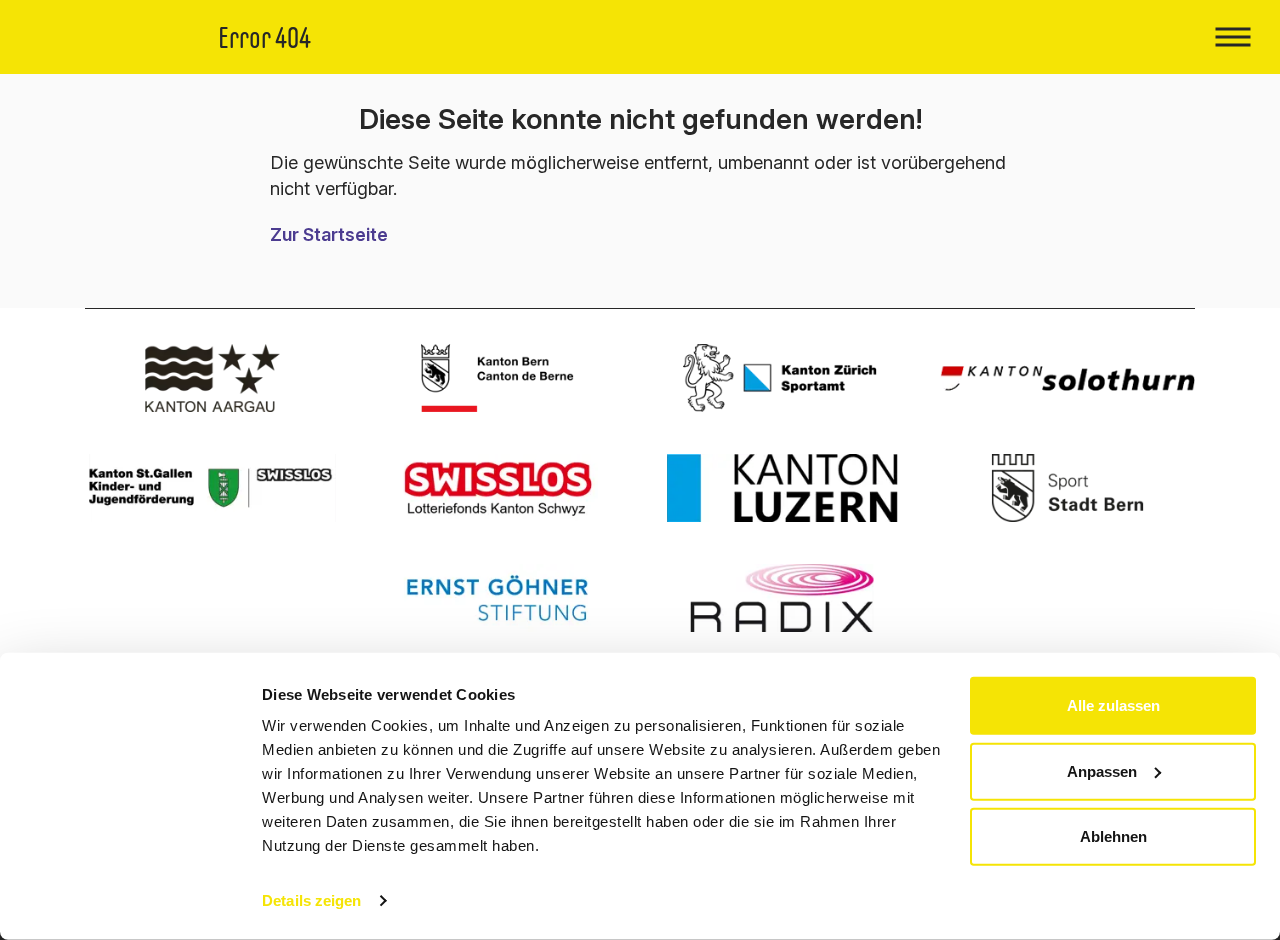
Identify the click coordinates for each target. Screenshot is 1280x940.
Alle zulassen (1113, 705)
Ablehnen (1113, 836)
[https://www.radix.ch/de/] (782, 598)
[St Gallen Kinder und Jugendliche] (212, 488)
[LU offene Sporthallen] (782, 488)
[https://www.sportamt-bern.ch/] (1067, 488)
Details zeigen (311, 900)
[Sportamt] (782, 378)
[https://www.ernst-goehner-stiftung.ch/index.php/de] (497, 598)
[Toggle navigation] (1232, 37)
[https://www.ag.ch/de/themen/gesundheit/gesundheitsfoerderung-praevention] (212, 378)
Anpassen (1102, 770)
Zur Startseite (329, 234)
